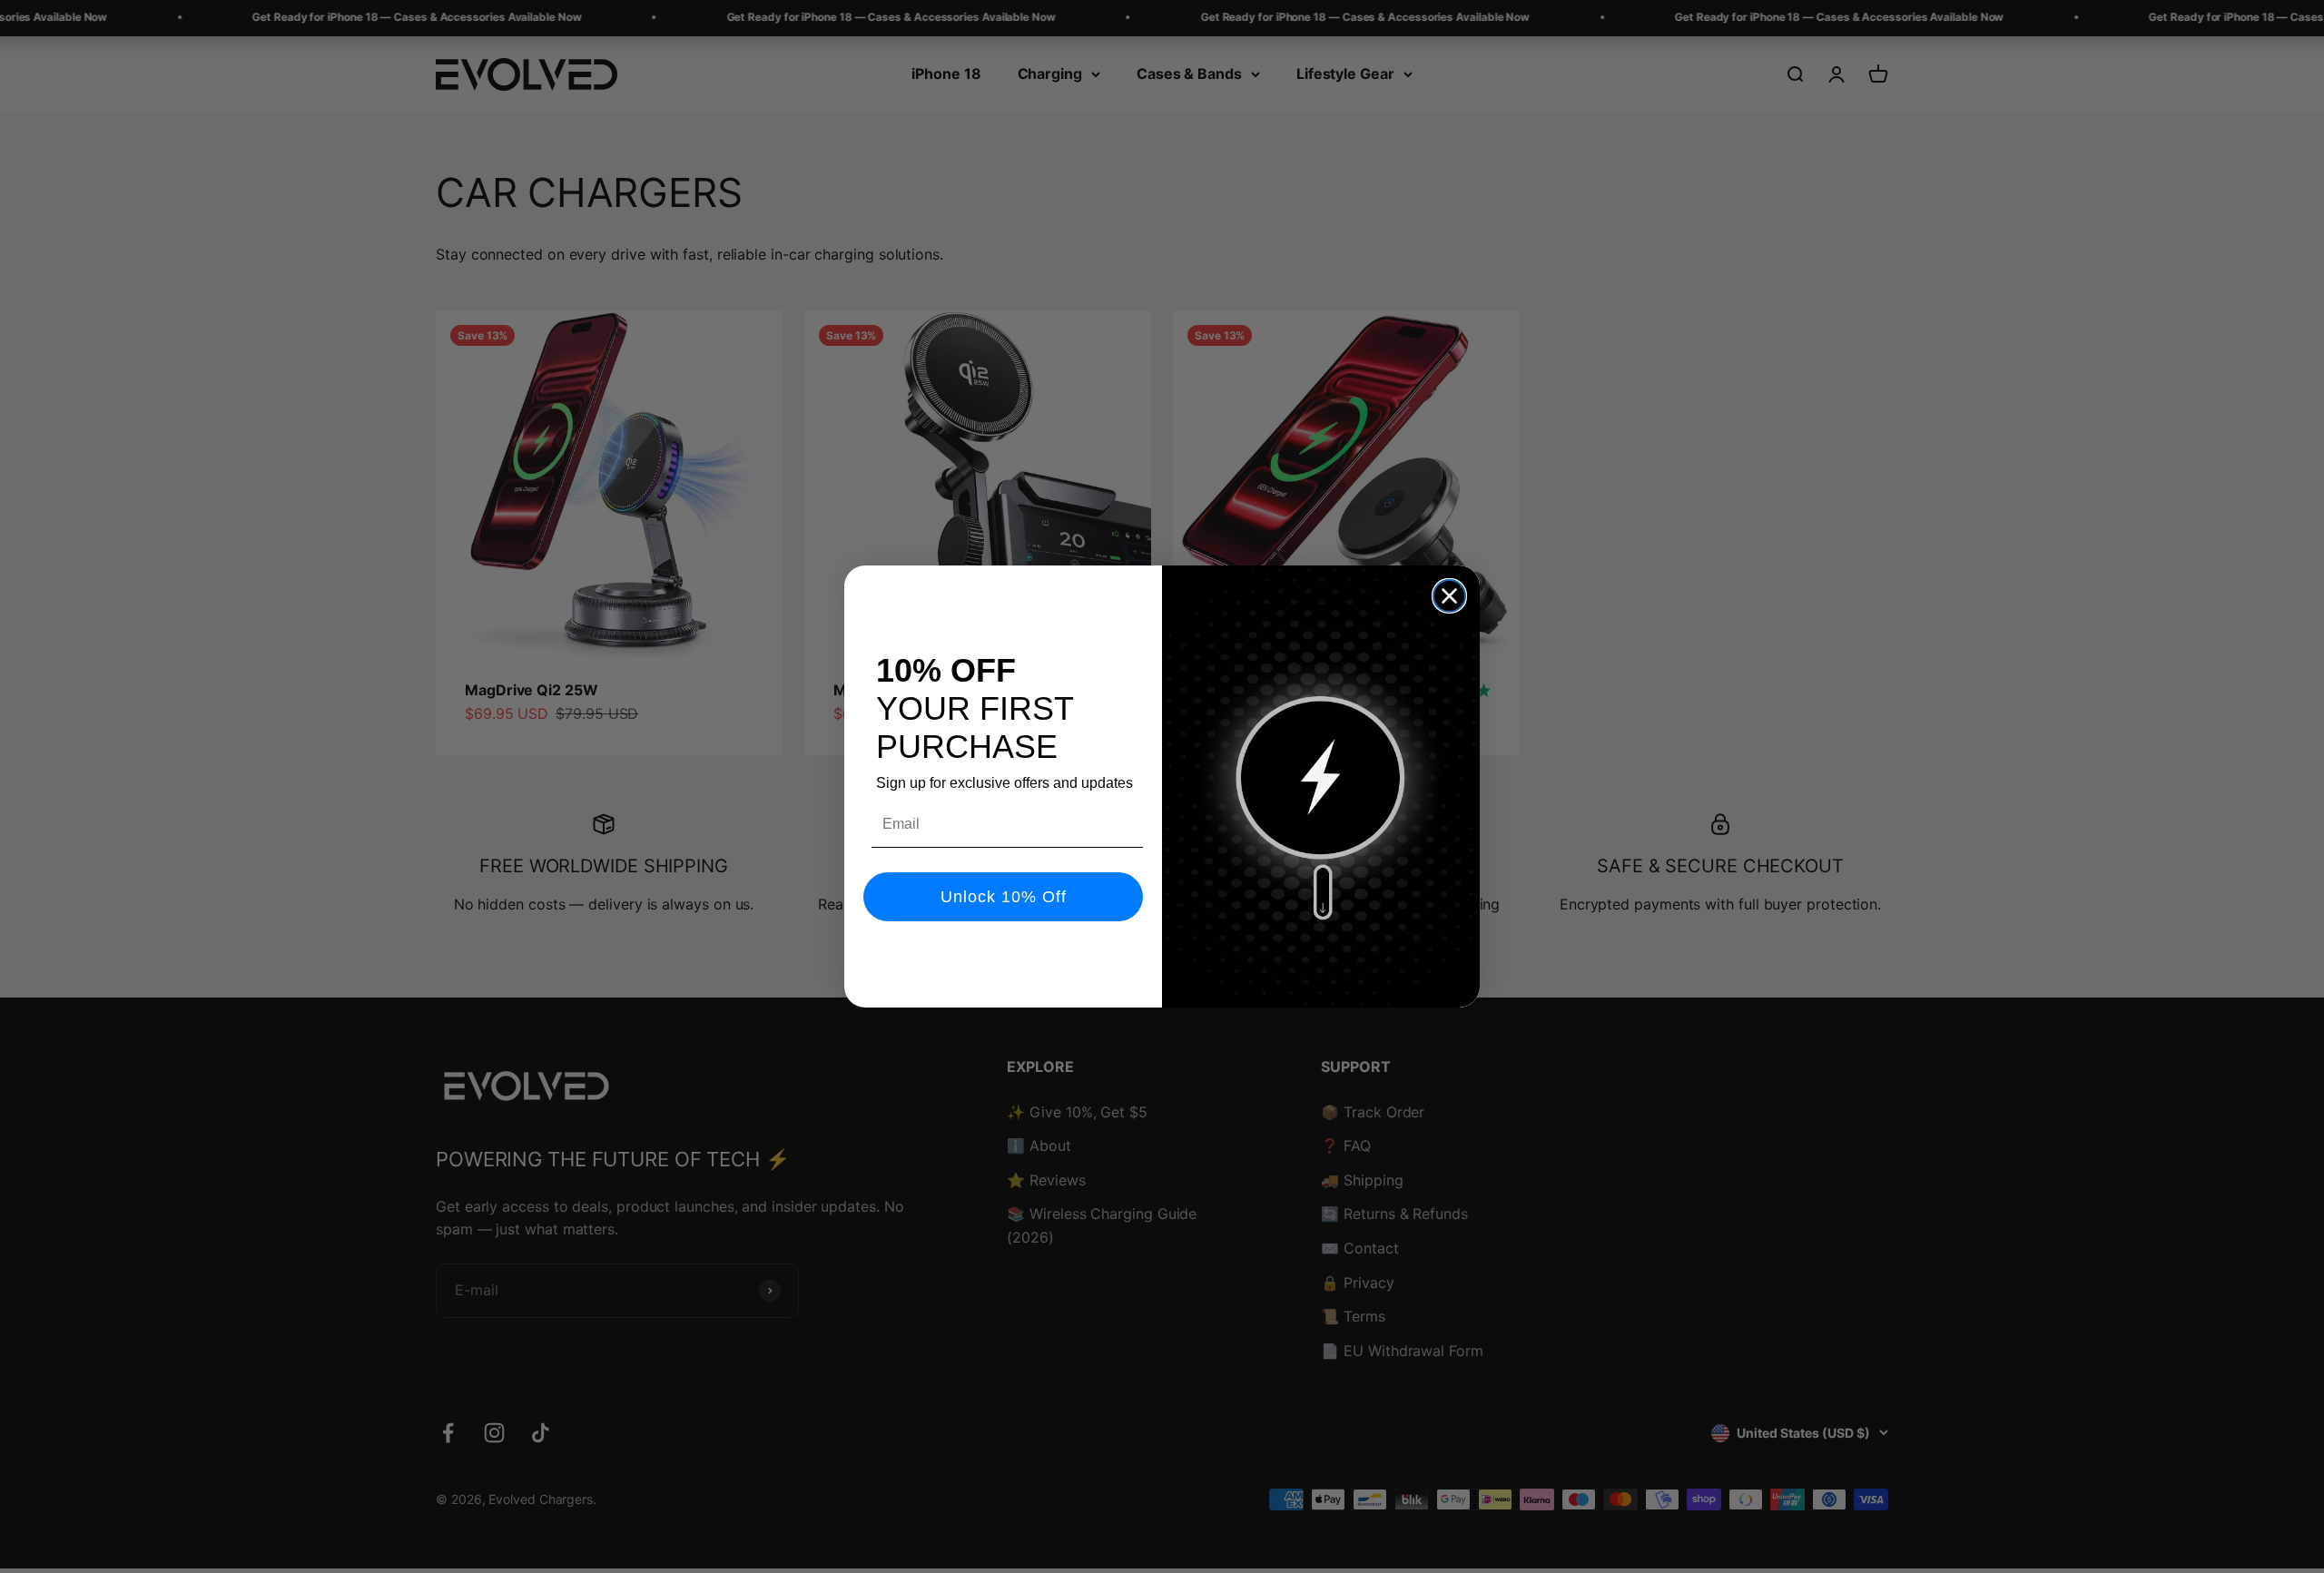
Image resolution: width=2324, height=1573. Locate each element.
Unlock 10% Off (1004, 897)
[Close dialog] (1449, 596)
